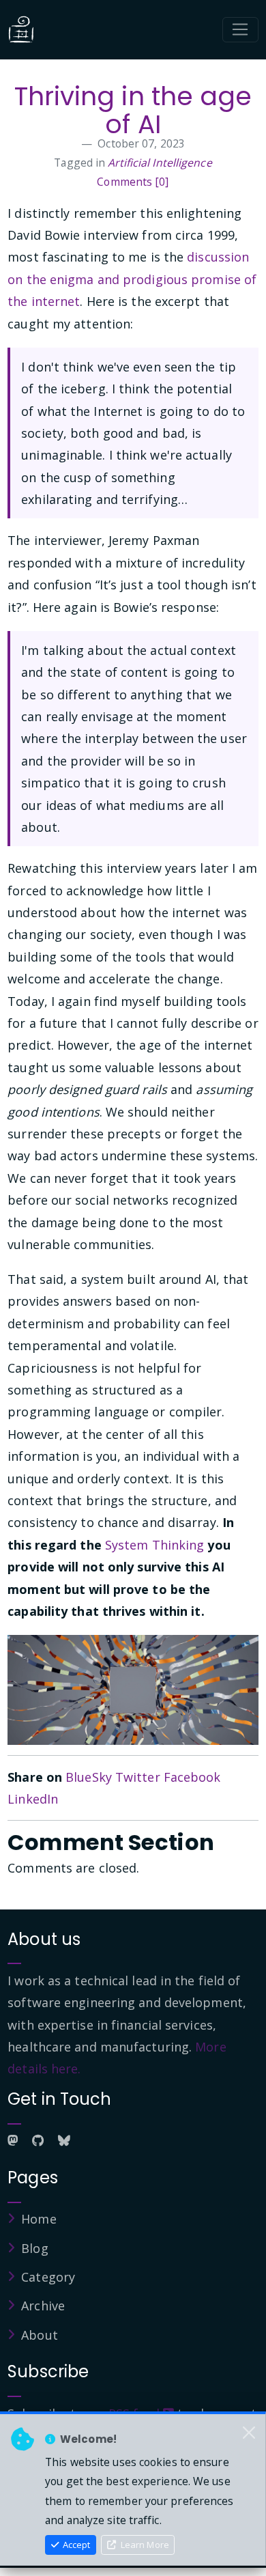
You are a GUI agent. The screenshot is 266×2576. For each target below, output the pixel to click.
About (40, 2335)
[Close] (249, 2433)
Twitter (138, 1777)
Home (39, 2219)
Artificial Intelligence (160, 163)
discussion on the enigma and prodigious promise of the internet (132, 279)
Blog (34, 2248)
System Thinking (155, 1545)
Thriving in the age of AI (133, 110)
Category (48, 2277)
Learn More (144, 2545)
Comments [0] (133, 182)
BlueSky (89, 1777)
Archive (43, 2306)
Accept (75, 2545)
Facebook (192, 1777)
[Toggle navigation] (240, 30)
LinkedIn (33, 1799)
